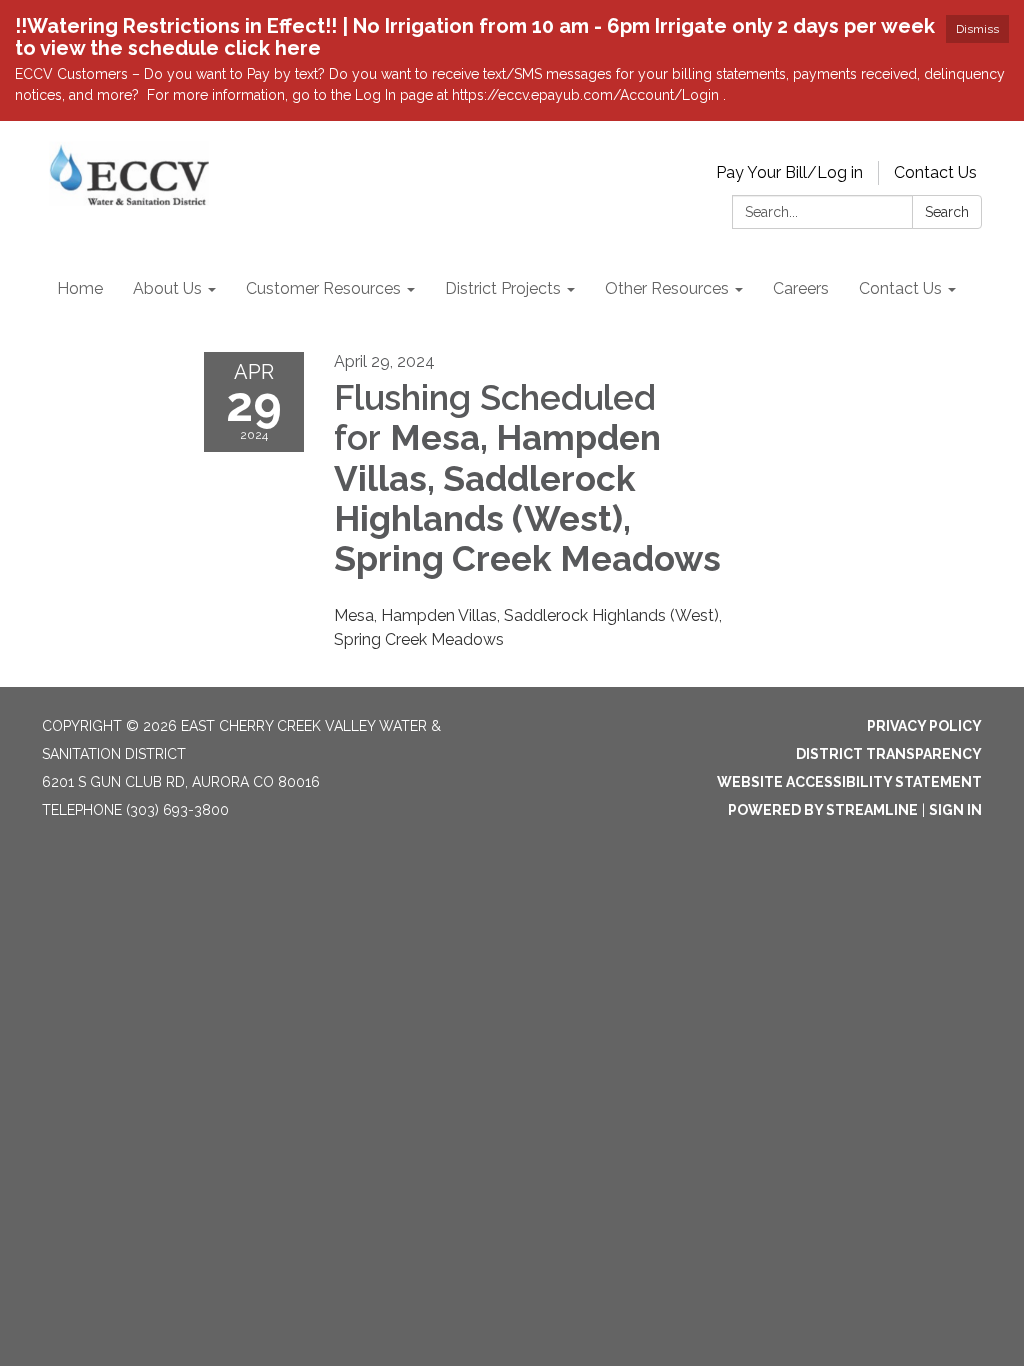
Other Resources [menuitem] (667, 288)
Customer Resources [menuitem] (323, 288)
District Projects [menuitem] (503, 288)
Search (947, 212)
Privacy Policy (924, 726)
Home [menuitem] (80, 288)
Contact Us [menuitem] (900, 288)
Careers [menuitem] (801, 288)
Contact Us (935, 172)
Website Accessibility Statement (849, 782)
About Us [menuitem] (167, 288)
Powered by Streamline (823, 810)
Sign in (955, 810)
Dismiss (977, 29)
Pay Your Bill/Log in (789, 172)
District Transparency (889, 754)
